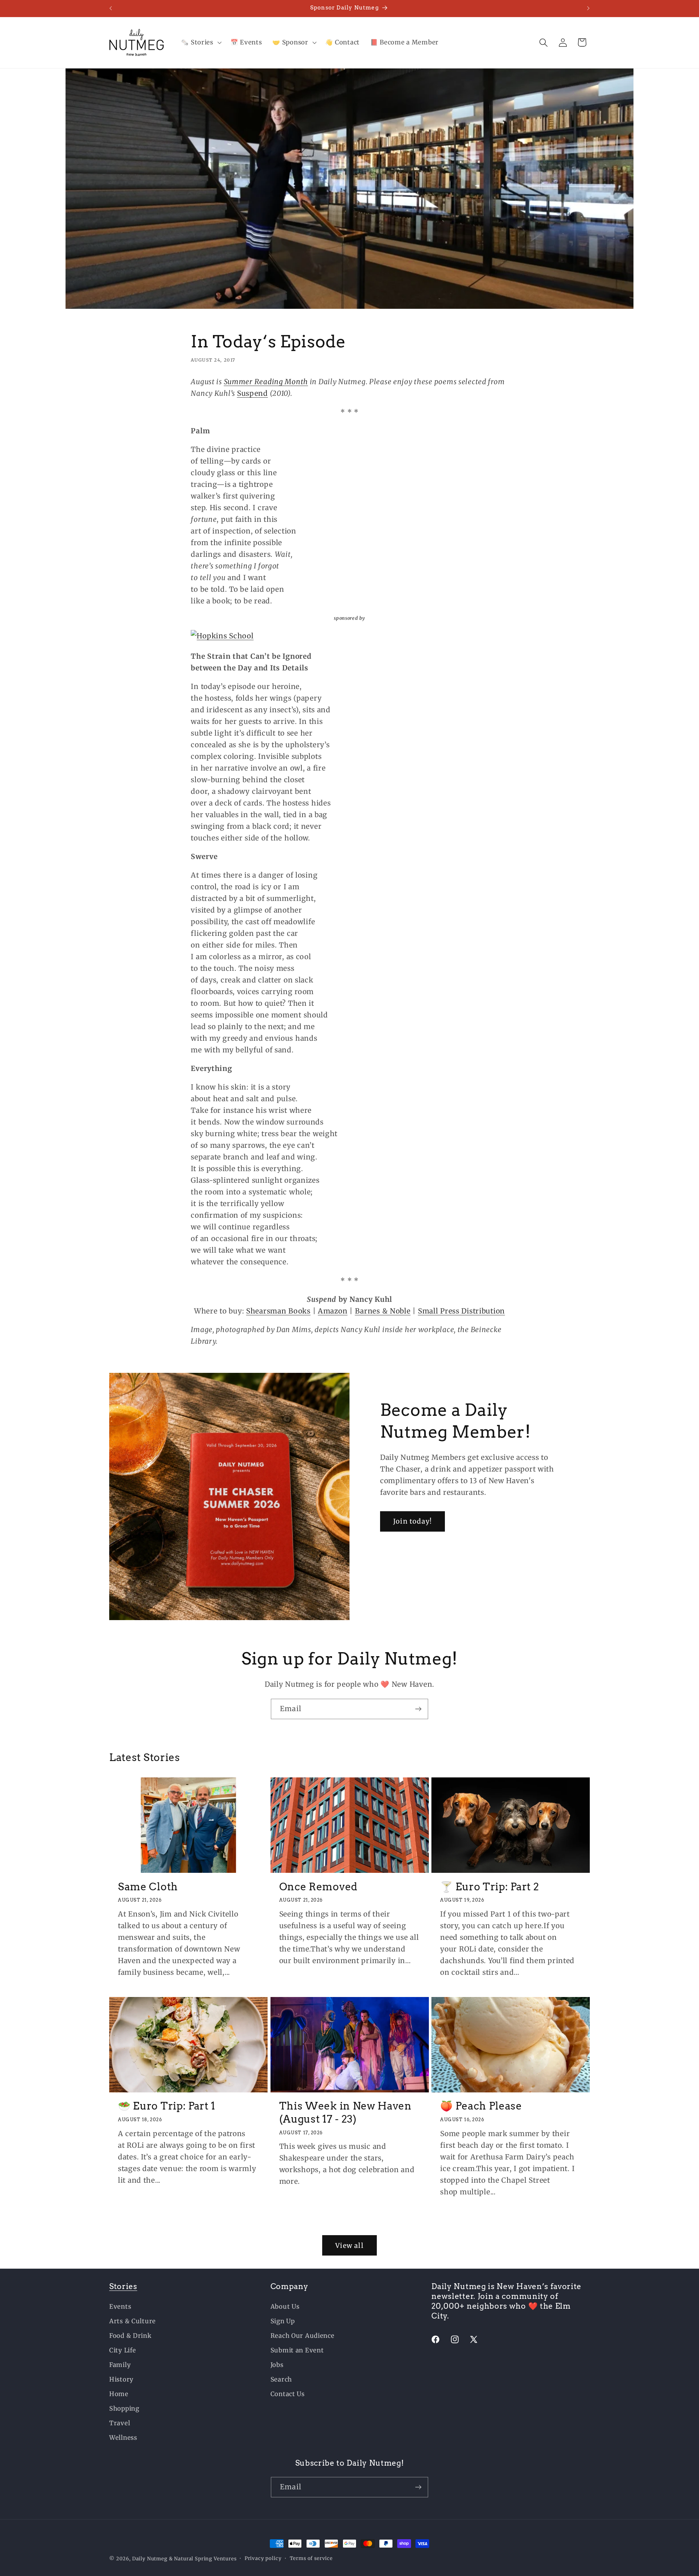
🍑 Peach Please (481, 2106)
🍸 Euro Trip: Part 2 (489, 1886)
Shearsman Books (278, 1311)
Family (120, 2365)
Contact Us (288, 2394)
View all (349, 2246)
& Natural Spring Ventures (203, 2559)
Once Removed (318, 1886)
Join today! (412, 1522)
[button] (200, 43)
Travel (120, 2423)
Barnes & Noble (383, 1311)
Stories (123, 2286)
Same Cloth (148, 1886)
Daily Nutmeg (150, 2559)
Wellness (123, 2438)
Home (119, 2394)
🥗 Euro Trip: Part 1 (167, 2106)
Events (120, 2307)
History (121, 2379)
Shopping (124, 2408)
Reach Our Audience (303, 2336)
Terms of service (311, 2558)
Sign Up (283, 2321)
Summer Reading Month (266, 382)
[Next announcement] (588, 8)
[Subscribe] (418, 1709)
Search (281, 2379)
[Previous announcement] (111, 8)
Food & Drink (131, 2336)
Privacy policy (263, 2558)
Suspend (252, 393)
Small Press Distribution (461, 1311)
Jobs (277, 2365)
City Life (123, 2350)
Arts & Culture (133, 2321)
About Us (285, 2307)
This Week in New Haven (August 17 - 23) (345, 2112)
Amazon (333, 1311)
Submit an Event (297, 2350)
